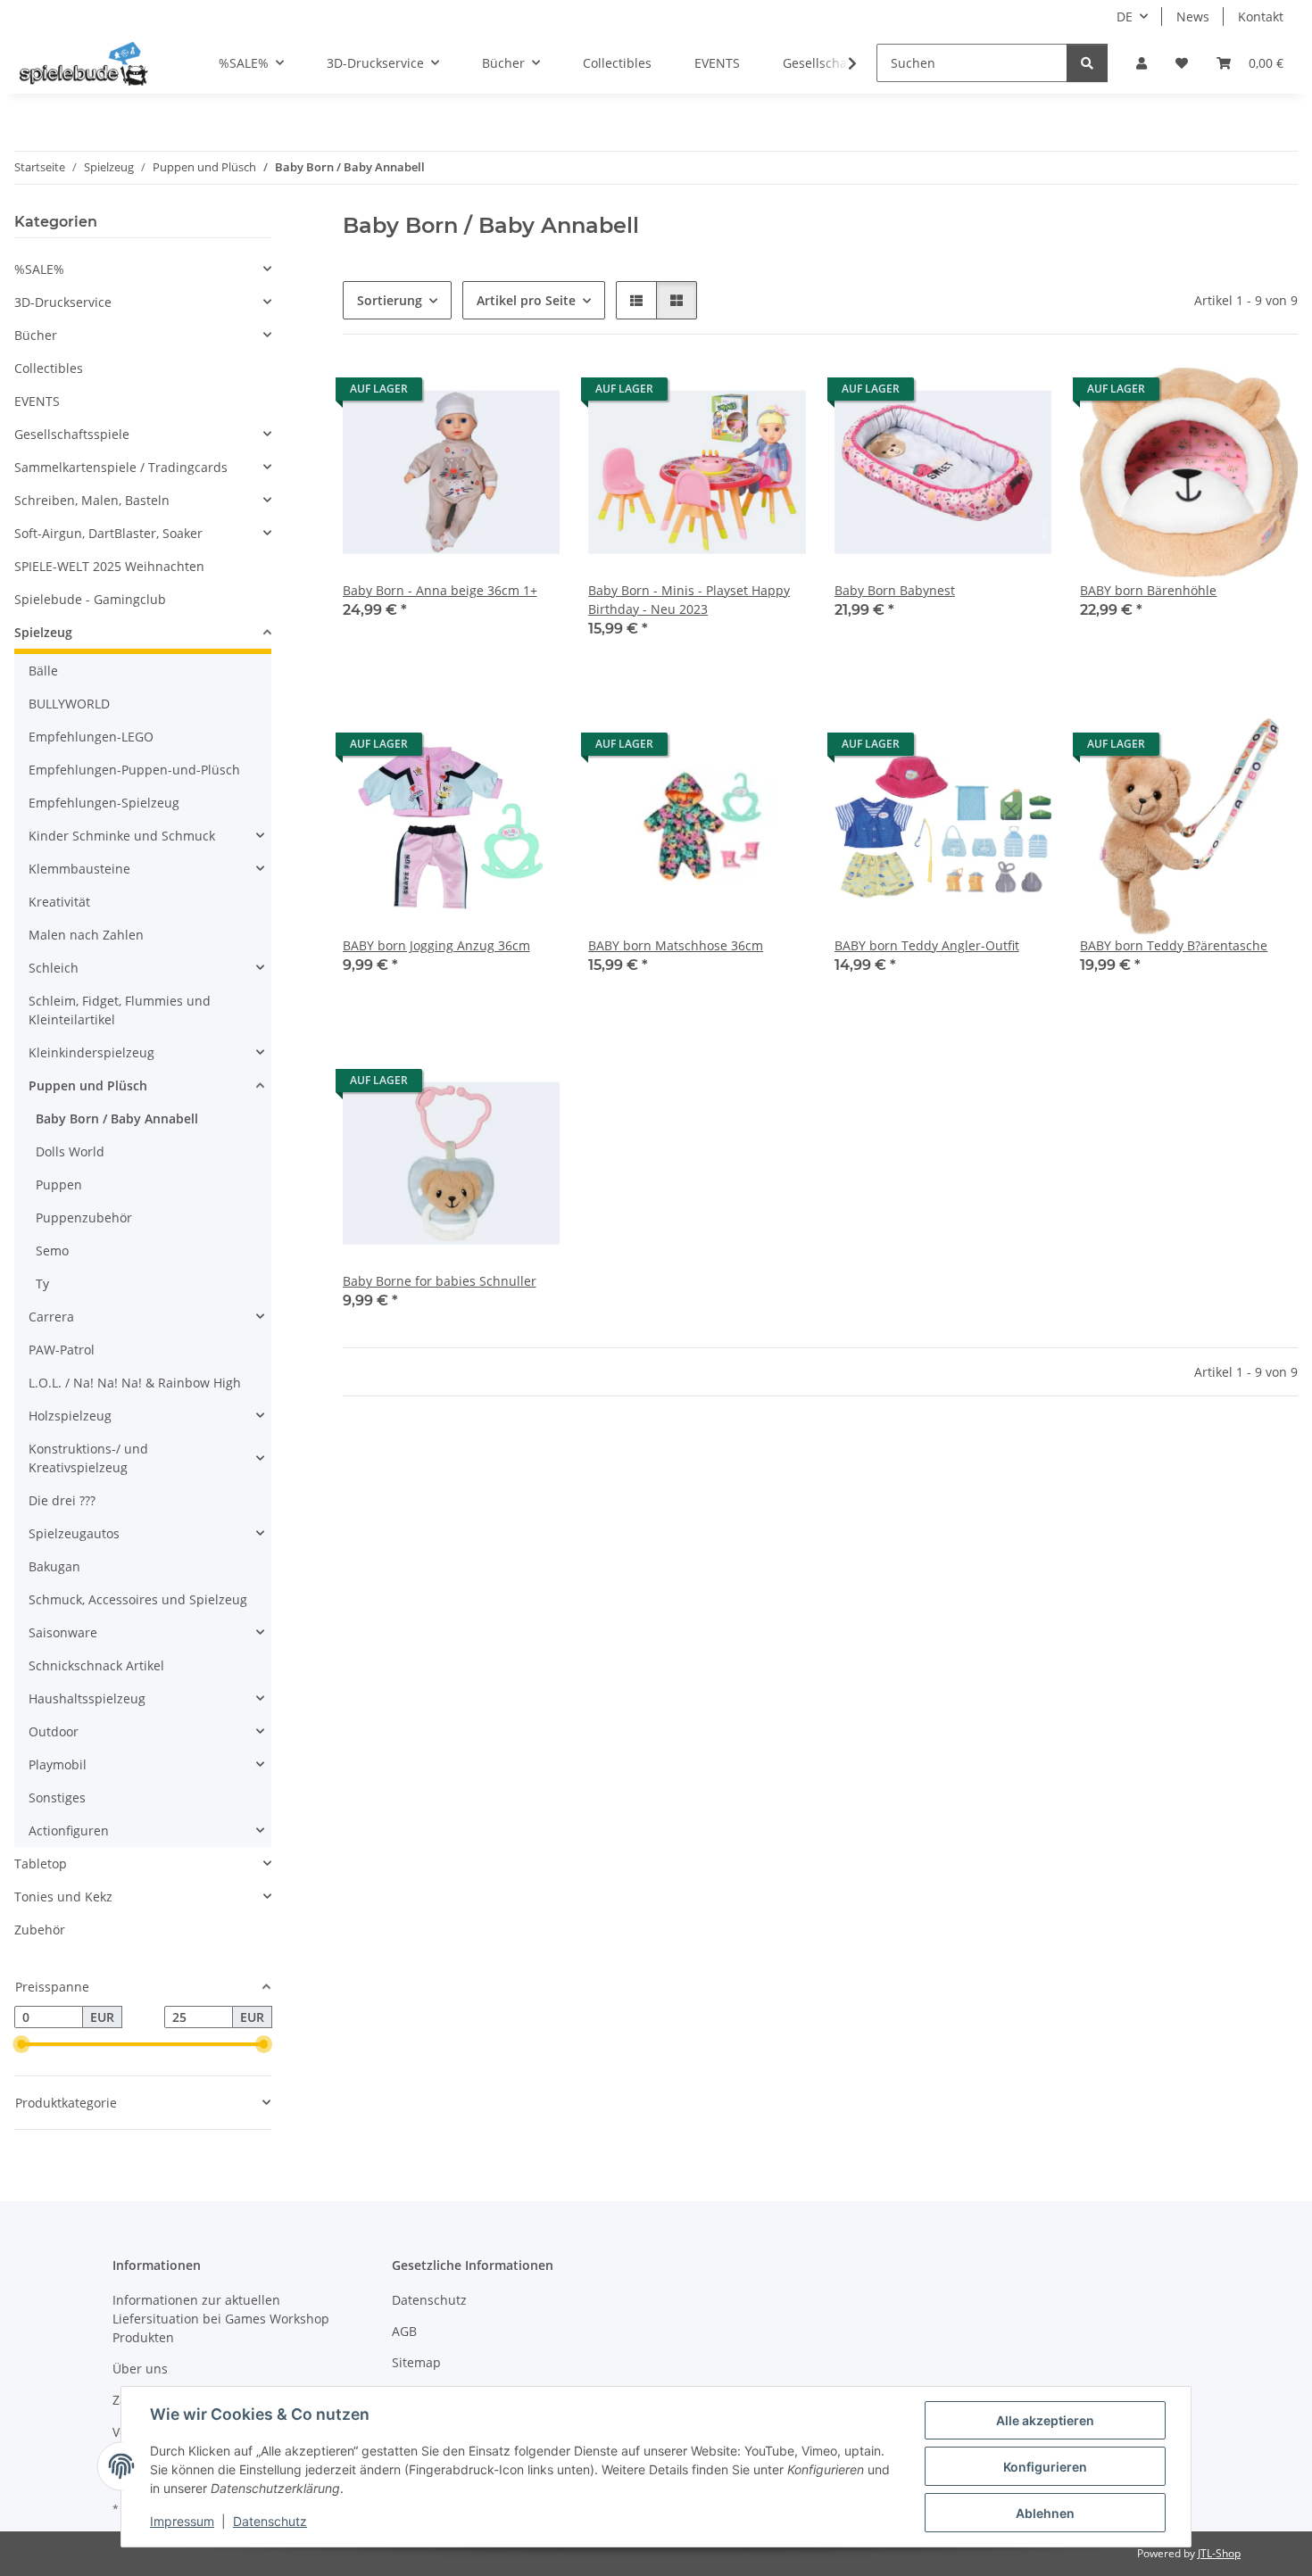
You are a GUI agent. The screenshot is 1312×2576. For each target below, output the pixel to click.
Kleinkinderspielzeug (91, 1052)
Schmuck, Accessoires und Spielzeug (138, 1599)
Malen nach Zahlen (86, 935)
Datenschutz (270, 2521)
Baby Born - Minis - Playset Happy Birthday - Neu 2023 (689, 600)
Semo (52, 1251)
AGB (404, 2331)
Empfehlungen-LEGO (91, 737)
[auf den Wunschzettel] (529, 393)
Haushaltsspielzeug (87, 1698)
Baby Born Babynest (895, 590)
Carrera (51, 1317)
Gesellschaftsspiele (72, 434)
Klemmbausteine (79, 869)
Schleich (54, 968)
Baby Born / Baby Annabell (117, 1118)
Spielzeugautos (74, 1533)
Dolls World (70, 1151)
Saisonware (63, 1632)
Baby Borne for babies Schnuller (440, 1281)
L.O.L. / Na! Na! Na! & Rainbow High (135, 1383)
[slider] (21, 2045)
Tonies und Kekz (63, 1897)
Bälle (43, 671)
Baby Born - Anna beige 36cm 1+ (440, 590)
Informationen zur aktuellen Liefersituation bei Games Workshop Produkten (221, 2319)
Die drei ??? (62, 1500)
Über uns (140, 2369)
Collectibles (49, 368)
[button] (1142, 63)
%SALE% (39, 269)
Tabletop (41, 1864)
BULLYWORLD (69, 704)
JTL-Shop (1219, 2553)
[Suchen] (1087, 63)
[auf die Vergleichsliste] (483, 393)
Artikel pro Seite (526, 300)
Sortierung (390, 300)
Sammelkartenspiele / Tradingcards (121, 467)
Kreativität (59, 902)
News (1193, 17)
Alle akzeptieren (1045, 2420)
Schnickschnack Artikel (96, 1665)
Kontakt (1261, 17)
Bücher (36, 335)
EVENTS (37, 401)
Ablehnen (1045, 2513)
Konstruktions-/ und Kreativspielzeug (88, 1458)
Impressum (182, 2521)
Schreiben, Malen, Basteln (92, 500)
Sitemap (416, 2362)
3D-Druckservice (63, 302)
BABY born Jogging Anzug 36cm (436, 945)
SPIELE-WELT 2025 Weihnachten (109, 566)
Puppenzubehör (84, 1218)
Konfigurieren (1045, 2467)
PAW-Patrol (62, 1350)
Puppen (59, 1184)
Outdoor (54, 1731)
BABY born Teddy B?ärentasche (1174, 945)
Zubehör (40, 1930)
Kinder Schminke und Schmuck (122, 836)
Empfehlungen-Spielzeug (104, 803)
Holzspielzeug (70, 1416)
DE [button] (1125, 17)
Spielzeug (43, 632)
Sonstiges (57, 1797)
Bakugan (54, 1566)
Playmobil (58, 1764)
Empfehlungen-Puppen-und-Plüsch (134, 770)
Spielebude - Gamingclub (90, 599)
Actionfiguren (69, 1831)
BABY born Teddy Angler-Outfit (927, 945)
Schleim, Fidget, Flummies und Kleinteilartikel (120, 1010)
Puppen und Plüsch (88, 1085)
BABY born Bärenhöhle (1148, 590)
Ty (42, 1284)
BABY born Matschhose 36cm (676, 945)
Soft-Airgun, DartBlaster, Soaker (108, 533)
